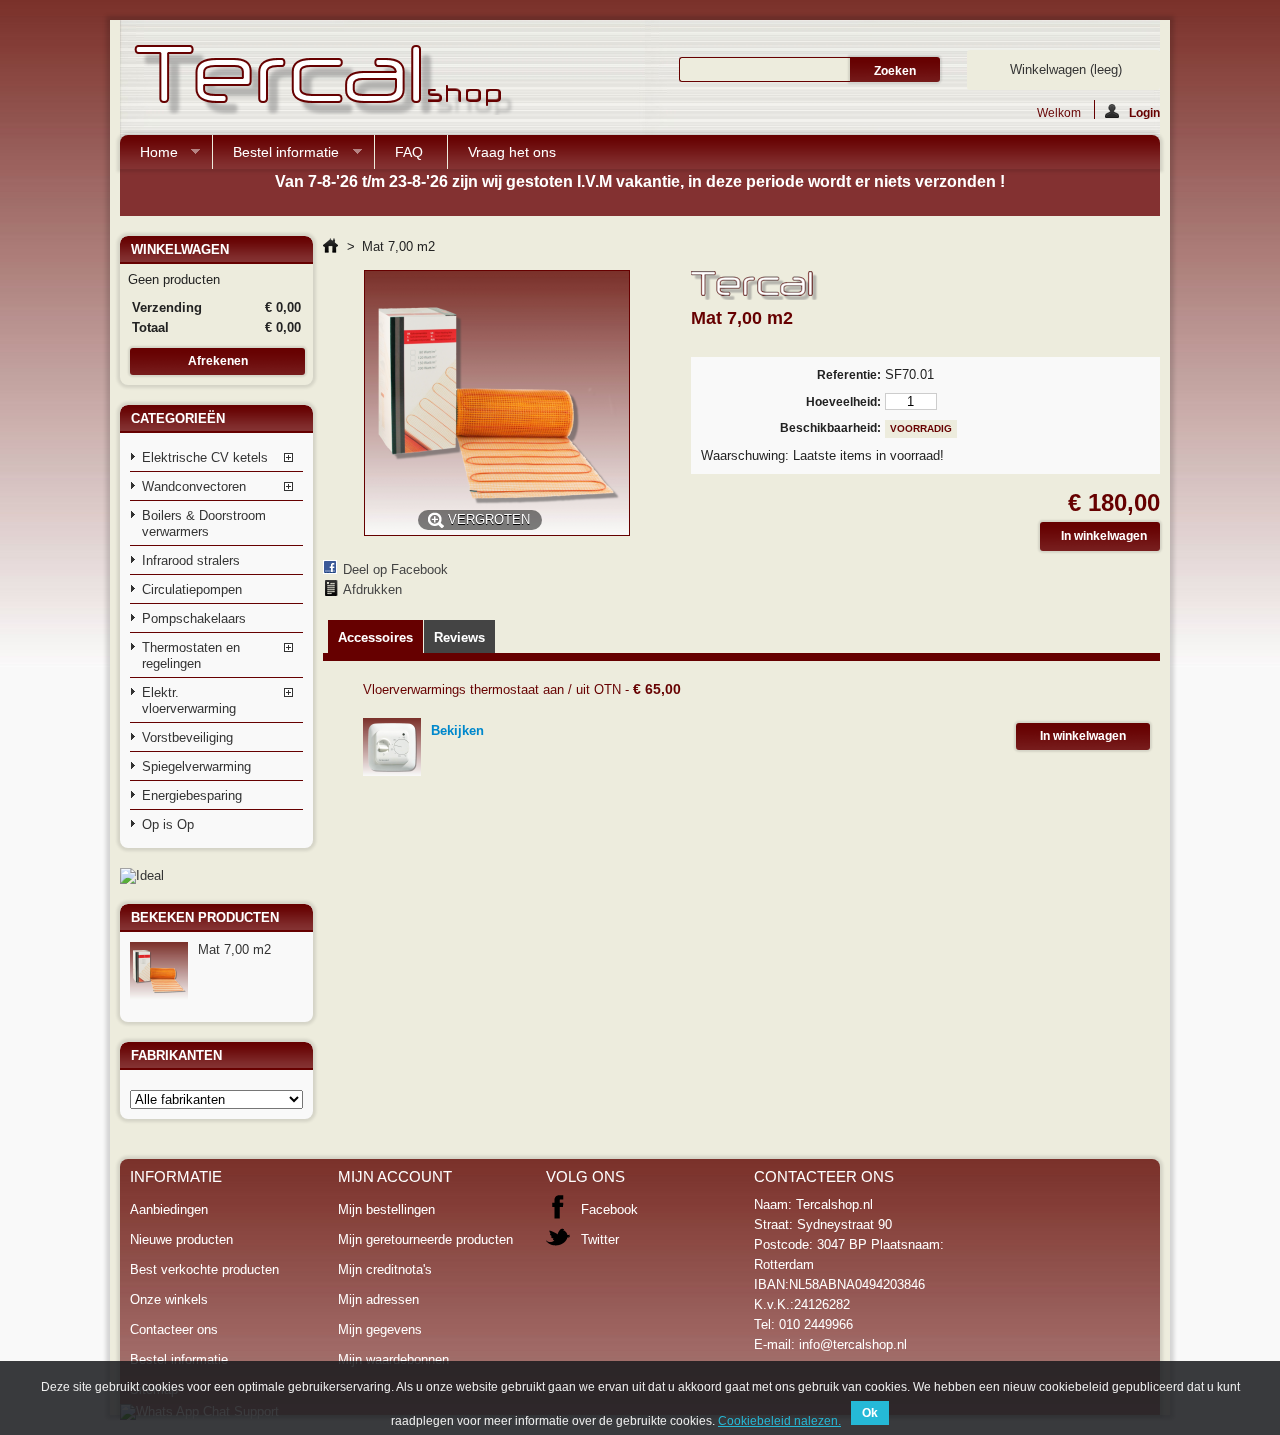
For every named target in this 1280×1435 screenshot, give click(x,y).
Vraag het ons (512, 152)
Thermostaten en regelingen (191, 655)
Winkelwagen (1066, 69)
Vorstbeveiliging (187, 737)
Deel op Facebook (395, 569)
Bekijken (457, 730)
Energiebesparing (192, 795)
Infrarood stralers (191, 560)
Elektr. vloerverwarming (189, 700)
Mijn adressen (378, 1299)
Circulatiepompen (192, 589)
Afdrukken (372, 589)
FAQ (409, 152)
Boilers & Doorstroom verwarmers (204, 523)
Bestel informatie (276, 156)
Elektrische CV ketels (205, 457)
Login (1144, 112)
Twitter (600, 1239)
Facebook (609, 1209)
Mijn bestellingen (386, 1209)
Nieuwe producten (181, 1239)
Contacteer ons (174, 1329)
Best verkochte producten (204, 1269)
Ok (870, 1413)
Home (149, 156)
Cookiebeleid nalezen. (779, 1421)
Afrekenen (218, 361)
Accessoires (375, 637)
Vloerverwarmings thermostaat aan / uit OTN (492, 689)
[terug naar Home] (330, 246)
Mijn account (395, 1176)
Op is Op (168, 824)
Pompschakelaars (194, 618)
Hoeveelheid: (843, 402)
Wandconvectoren (194, 486)
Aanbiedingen (169, 1209)
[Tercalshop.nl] (320, 82)
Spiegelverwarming (196, 766)
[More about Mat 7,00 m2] (159, 971)
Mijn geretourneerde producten (425, 1239)
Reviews (459, 637)
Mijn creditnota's (385, 1269)
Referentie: (848, 375)
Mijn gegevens (380, 1329)
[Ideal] (142, 875)
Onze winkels (169, 1299)
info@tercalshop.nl (853, 1344)
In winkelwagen (1083, 736)
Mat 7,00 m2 (234, 949)
